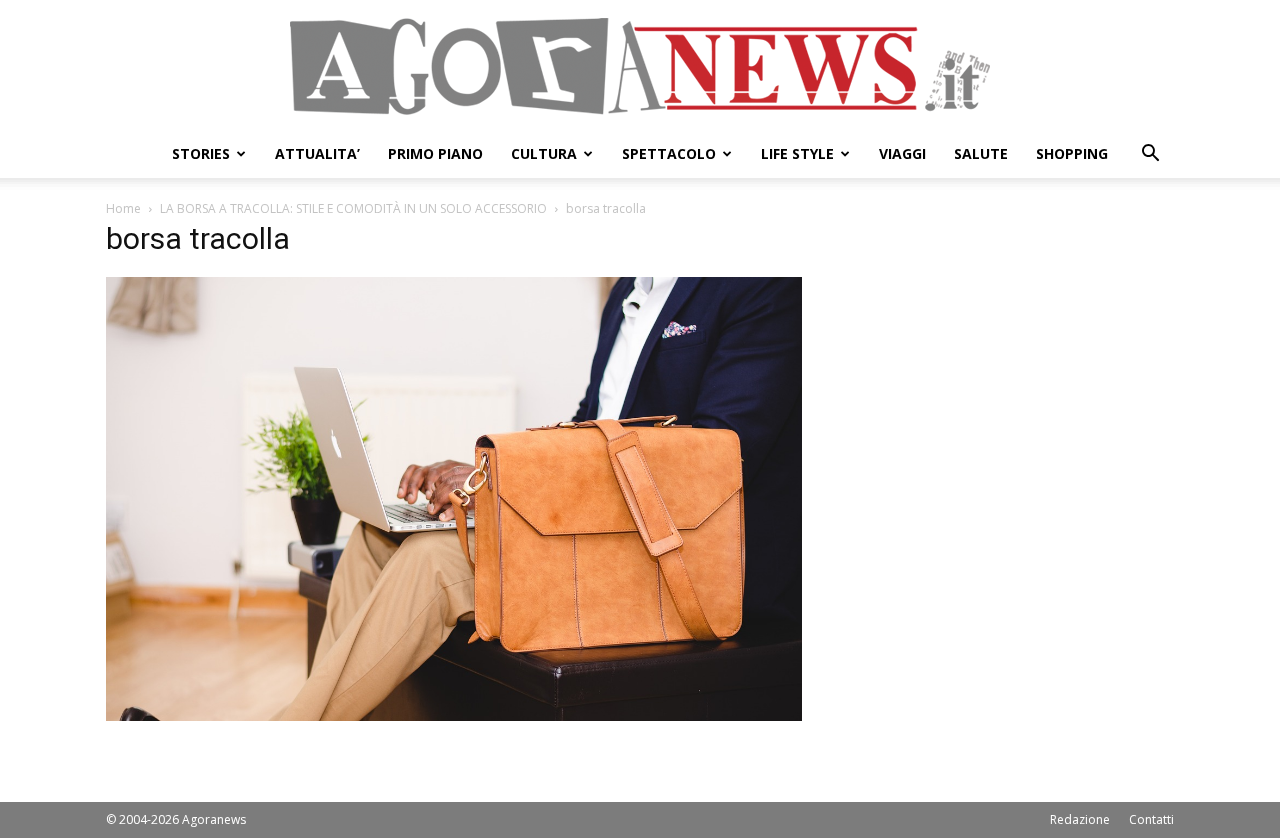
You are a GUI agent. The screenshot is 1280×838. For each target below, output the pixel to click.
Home (123, 208)
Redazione (1080, 819)
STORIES (201, 153)
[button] (1150, 155)
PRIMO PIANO (435, 153)
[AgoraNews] (640, 66)
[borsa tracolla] (454, 715)
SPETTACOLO (669, 153)
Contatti (1151, 819)
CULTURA (544, 153)
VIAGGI (902, 153)
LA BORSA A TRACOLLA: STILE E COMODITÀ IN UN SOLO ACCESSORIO (353, 208)
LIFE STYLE (797, 153)
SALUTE (981, 153)
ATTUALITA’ (317, 153)
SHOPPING (1072, 153)
